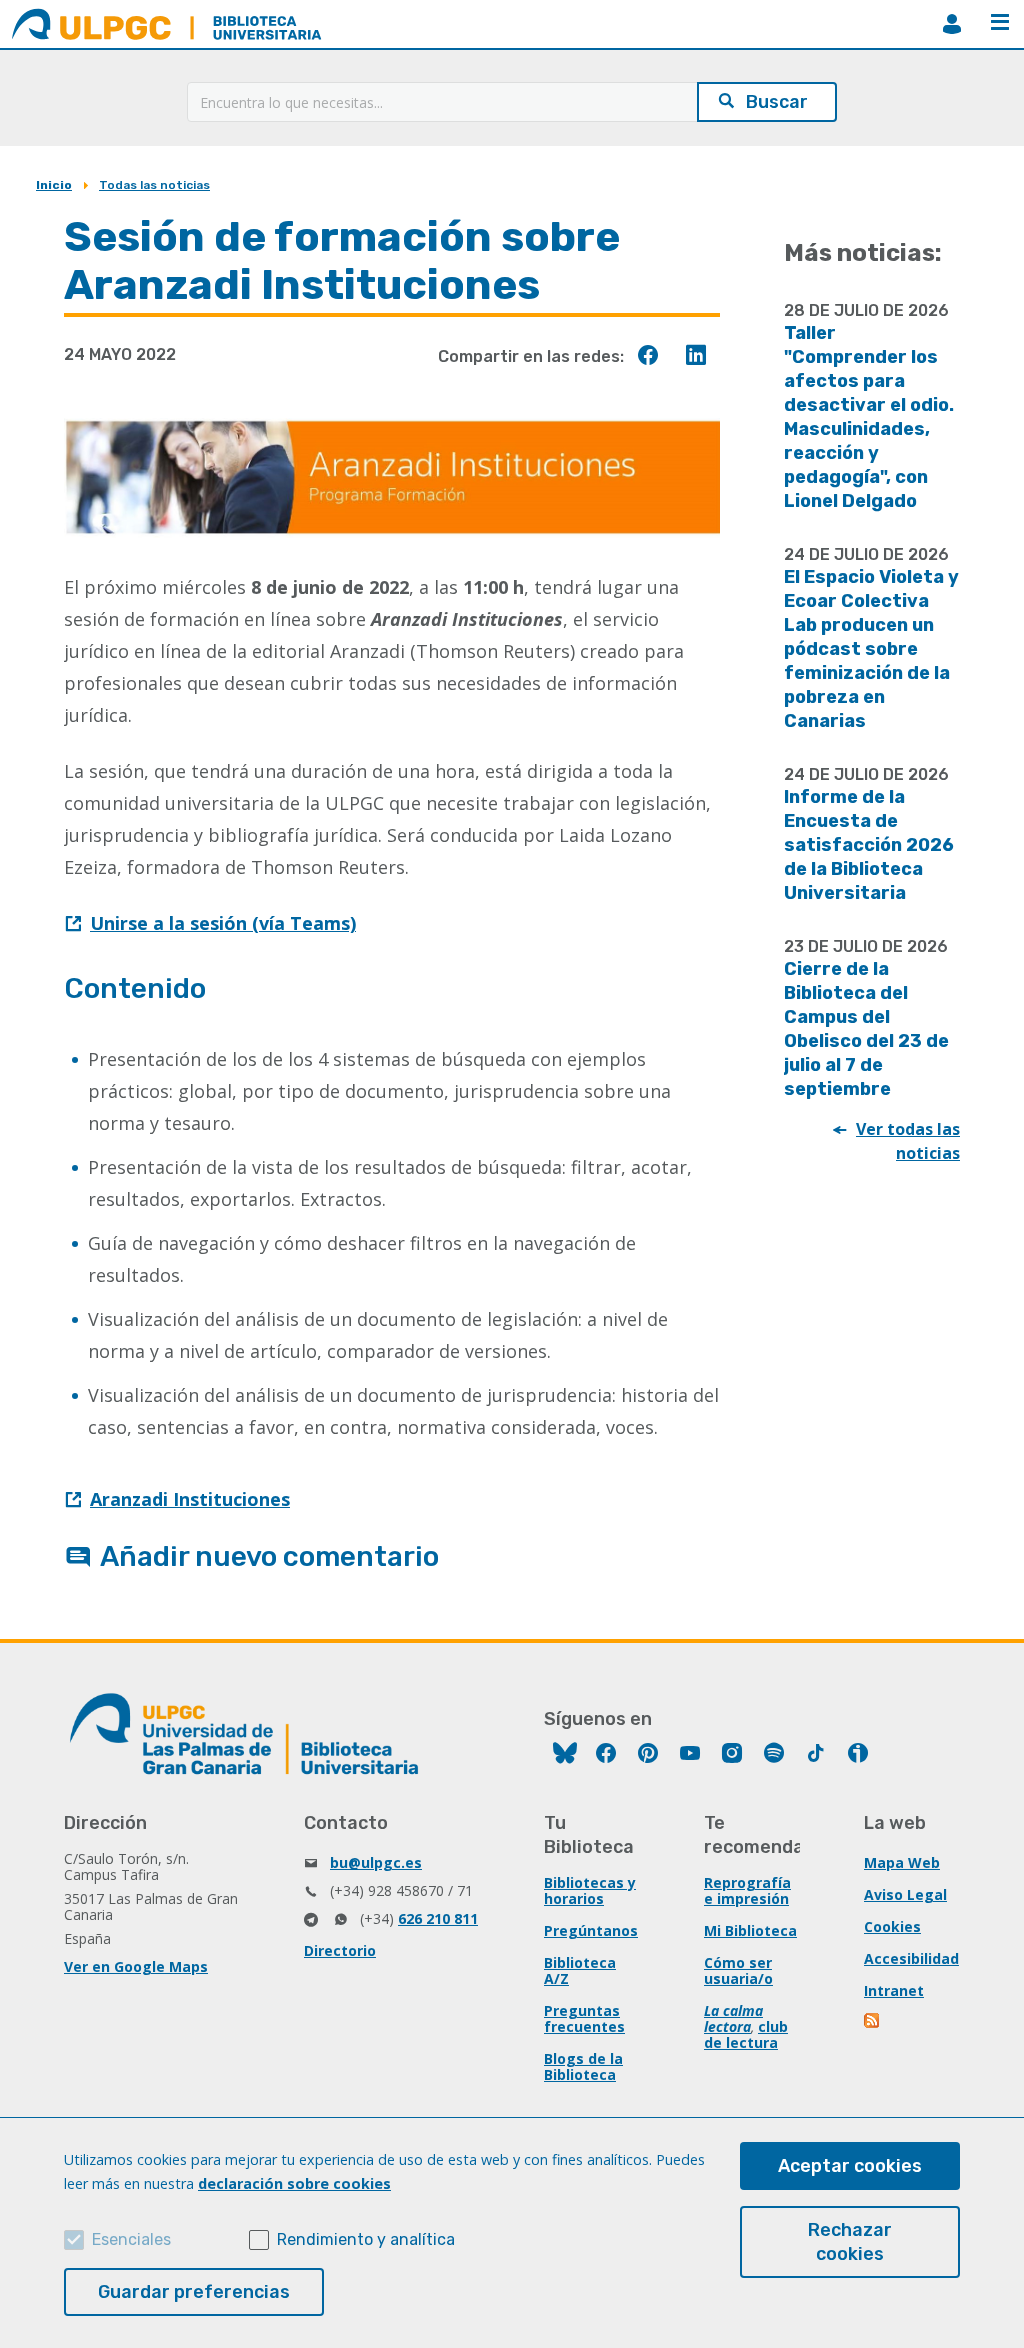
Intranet (894, 1990)
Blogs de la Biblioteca (583, 2066)
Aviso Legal (905, 1894)
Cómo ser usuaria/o (738, 1970)
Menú (1000, 24)
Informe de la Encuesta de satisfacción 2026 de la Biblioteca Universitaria (869, 845)
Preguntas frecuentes (584, 2018)
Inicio (54, 185)
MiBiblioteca (952, 24)
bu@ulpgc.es (376, 1862)
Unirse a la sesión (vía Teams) (223, 923)
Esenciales (131, 2239)
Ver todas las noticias (908, 1141)
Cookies (892, 1926)
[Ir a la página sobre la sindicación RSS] (873, 2022)
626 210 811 (438, 1918)
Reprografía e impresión (747, 1890)
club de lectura (746, 2034)
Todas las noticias (154, 185)
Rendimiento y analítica (366, 2239)
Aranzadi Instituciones (190, 1499)
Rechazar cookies (850, 2242)
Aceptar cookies (850, 2166)
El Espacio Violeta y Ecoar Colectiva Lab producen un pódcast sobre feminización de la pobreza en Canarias (871, 649)
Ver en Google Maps (136, 1966)
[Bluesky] (565, 1755)
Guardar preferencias (194, 2292)
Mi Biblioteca (750, 1930)
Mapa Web (902, 1862)
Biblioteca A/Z (580, 1970)
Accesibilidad (911, 1958)
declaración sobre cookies (294, 2183)
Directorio (340, 1950)
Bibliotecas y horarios (590, 1890)
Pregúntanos (591, 1930)
